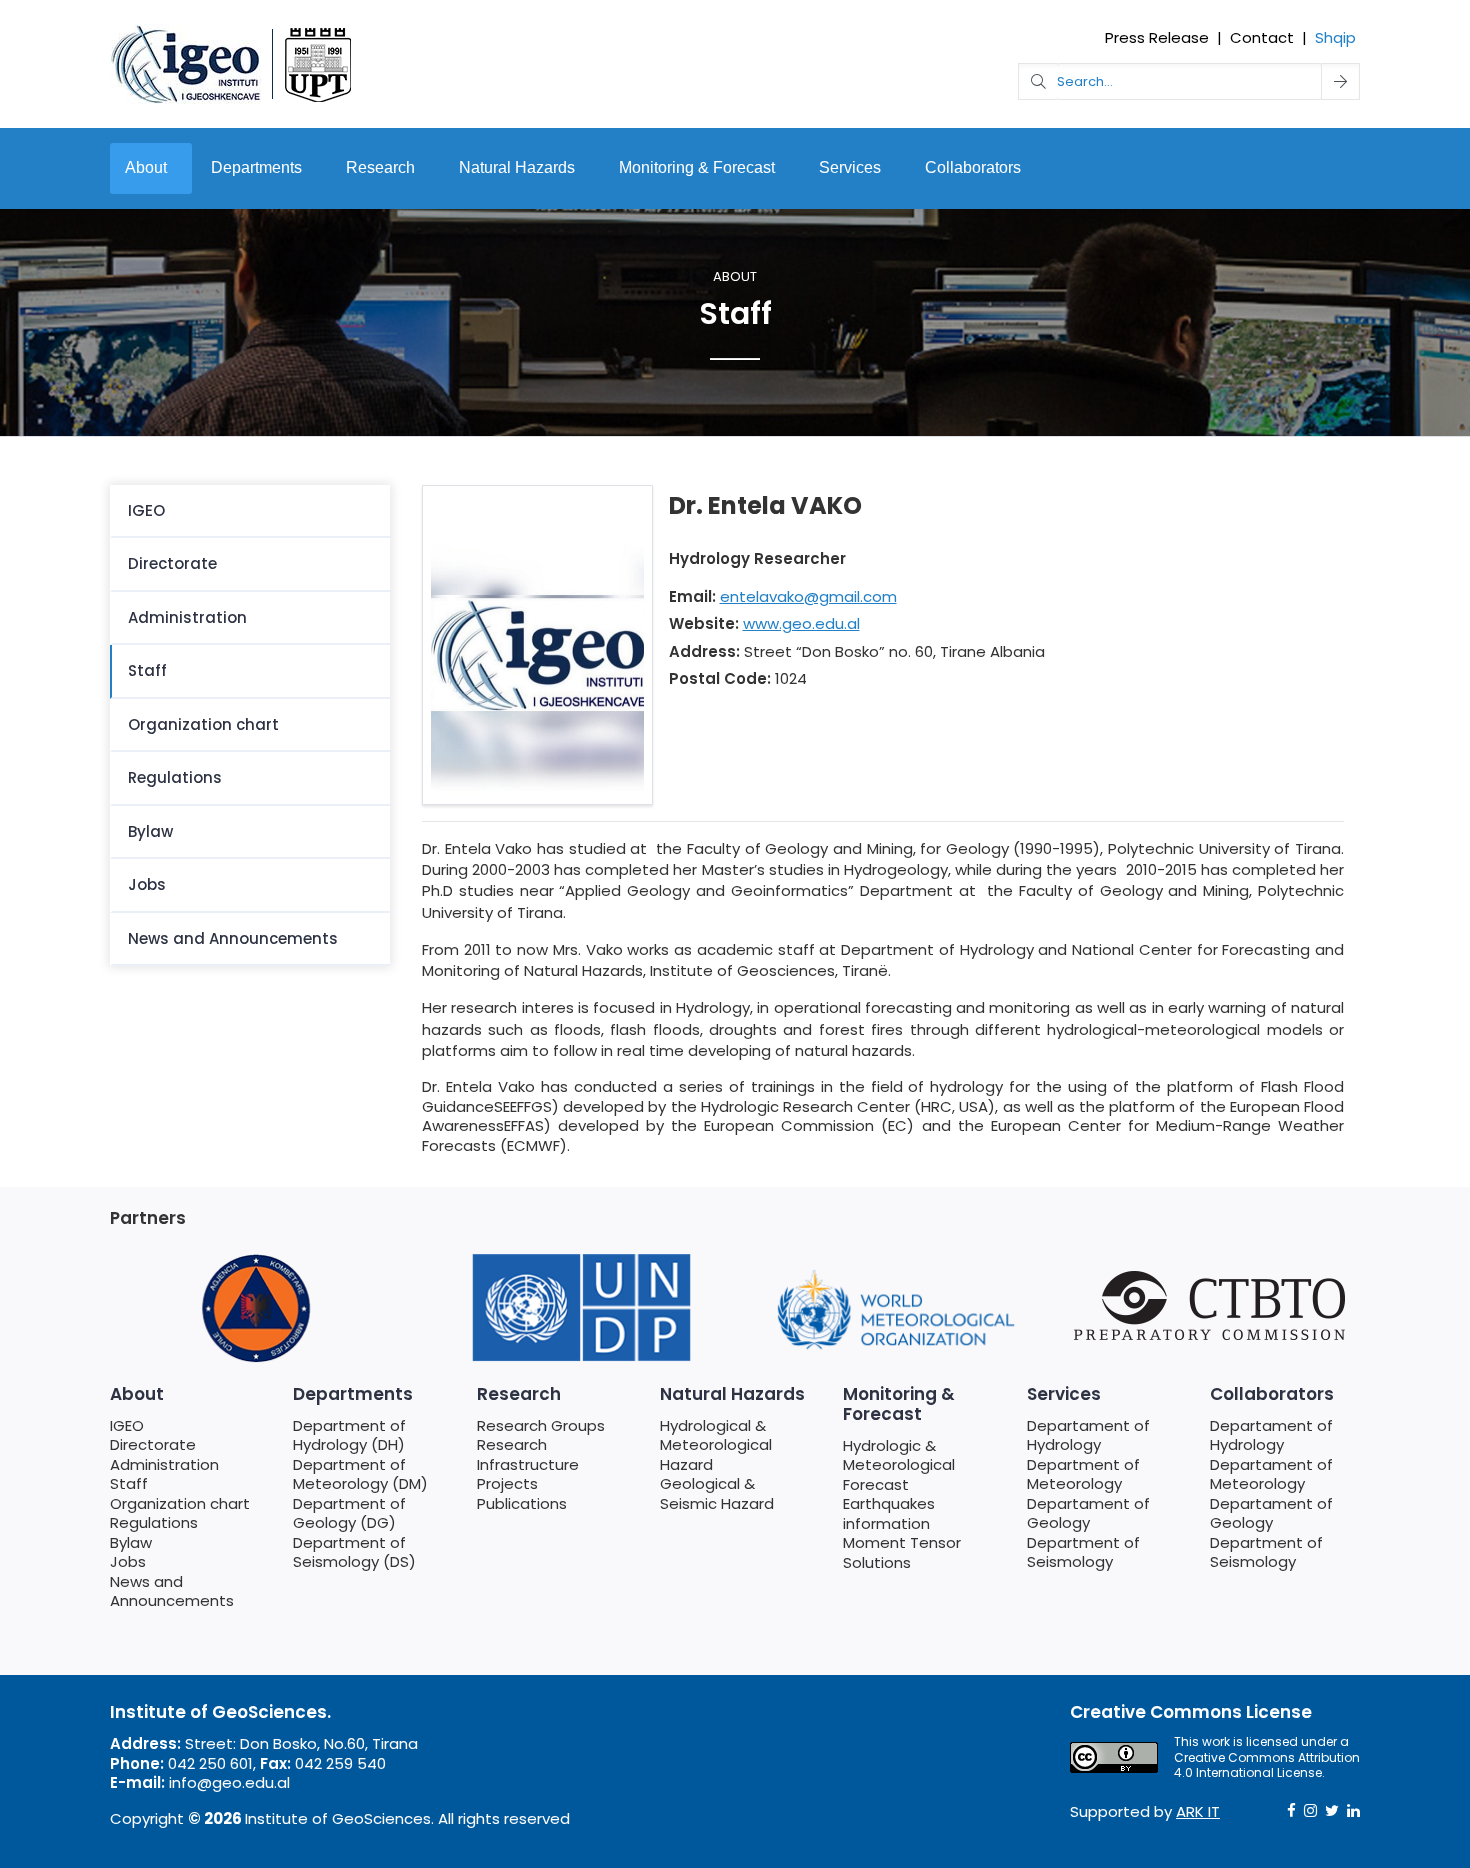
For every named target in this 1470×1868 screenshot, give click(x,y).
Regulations (175, 777)
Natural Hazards (517, 167)
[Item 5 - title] (895, 1308)
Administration (187, 617)
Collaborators (973, 167)
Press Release (1157, 37)
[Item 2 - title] (255, 1308)
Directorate (172, 563)
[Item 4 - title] (575, 1308)
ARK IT (1198, 1811)
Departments (256, 167)
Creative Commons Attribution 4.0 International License (1267, 1765)
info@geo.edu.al (229, 1782)
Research (380, 167)
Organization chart (203, 724)
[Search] (1340, 81)
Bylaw (150, 831)
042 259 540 (340, 1763)
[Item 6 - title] (1215, 1305)
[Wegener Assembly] (232, 62)
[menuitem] (250, 512)
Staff (147, 670)
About (146, 167)
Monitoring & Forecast (697, 167)
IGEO (146, 510)
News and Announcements (233, 938)
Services (850, 167)
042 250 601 (210, 1763)
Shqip (1335, 37)
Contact (1262, 37)
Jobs (147, 884)
